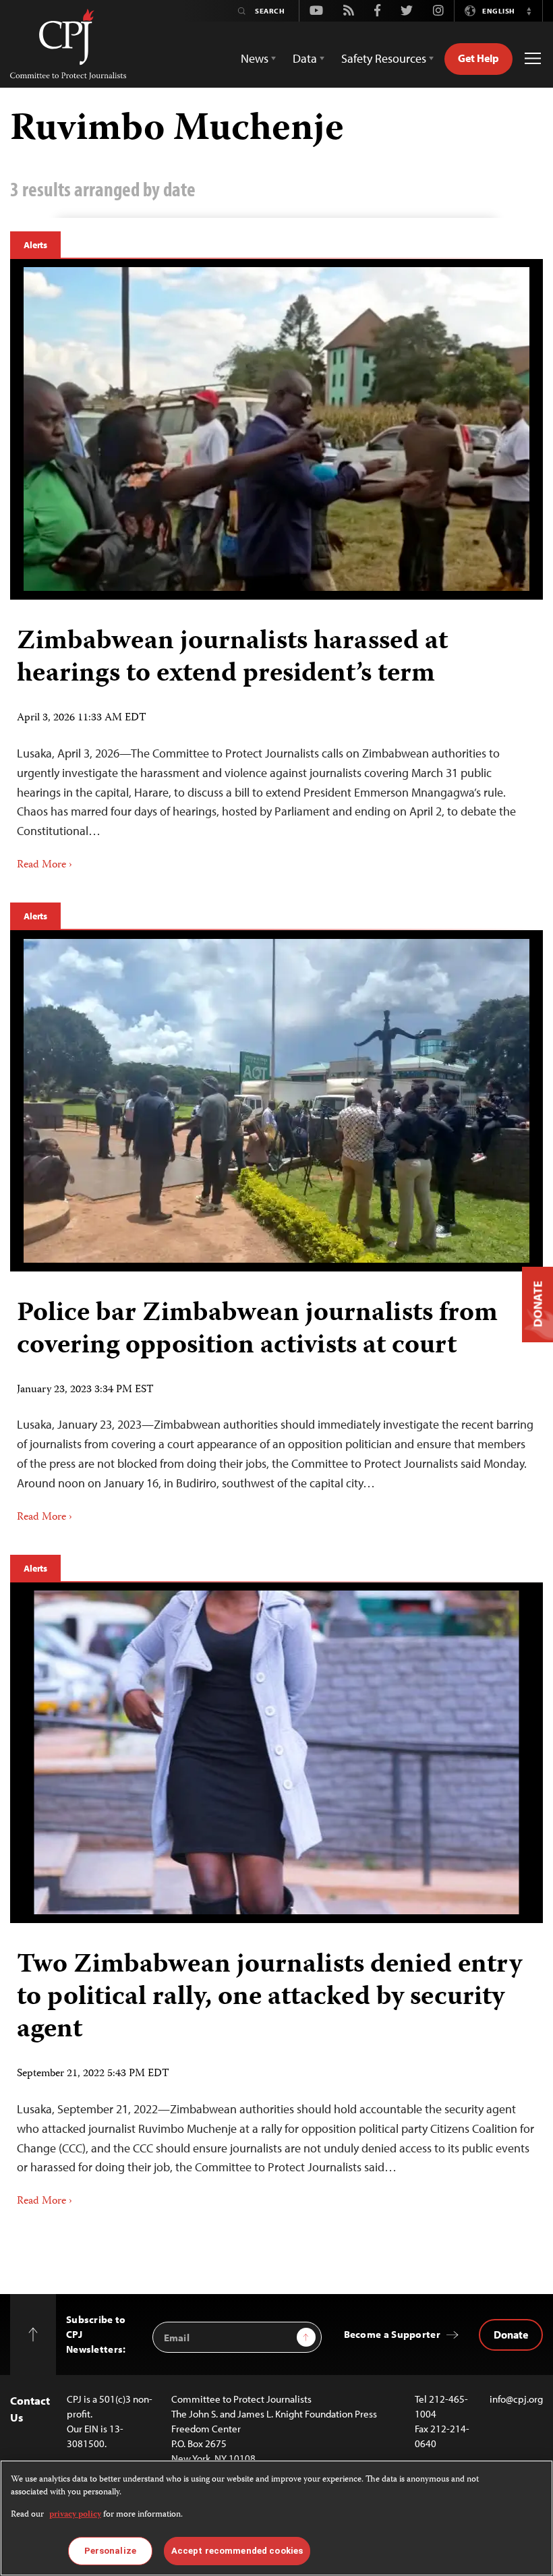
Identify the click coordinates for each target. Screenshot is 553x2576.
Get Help (478, 58)
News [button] (255, 58)
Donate (511, 2335)
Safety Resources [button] (384, 58)
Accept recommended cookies (237, 2551)
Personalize (110, 2551)
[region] (276, 2518)
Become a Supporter (392, 2334)
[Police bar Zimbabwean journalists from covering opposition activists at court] (276, 1101)
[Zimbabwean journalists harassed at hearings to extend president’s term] (276, 429)
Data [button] (305, 58)
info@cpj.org (516, 2399)
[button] (529, 11)
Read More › (45, 865)
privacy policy (75, 2515)
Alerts (35, 245)
